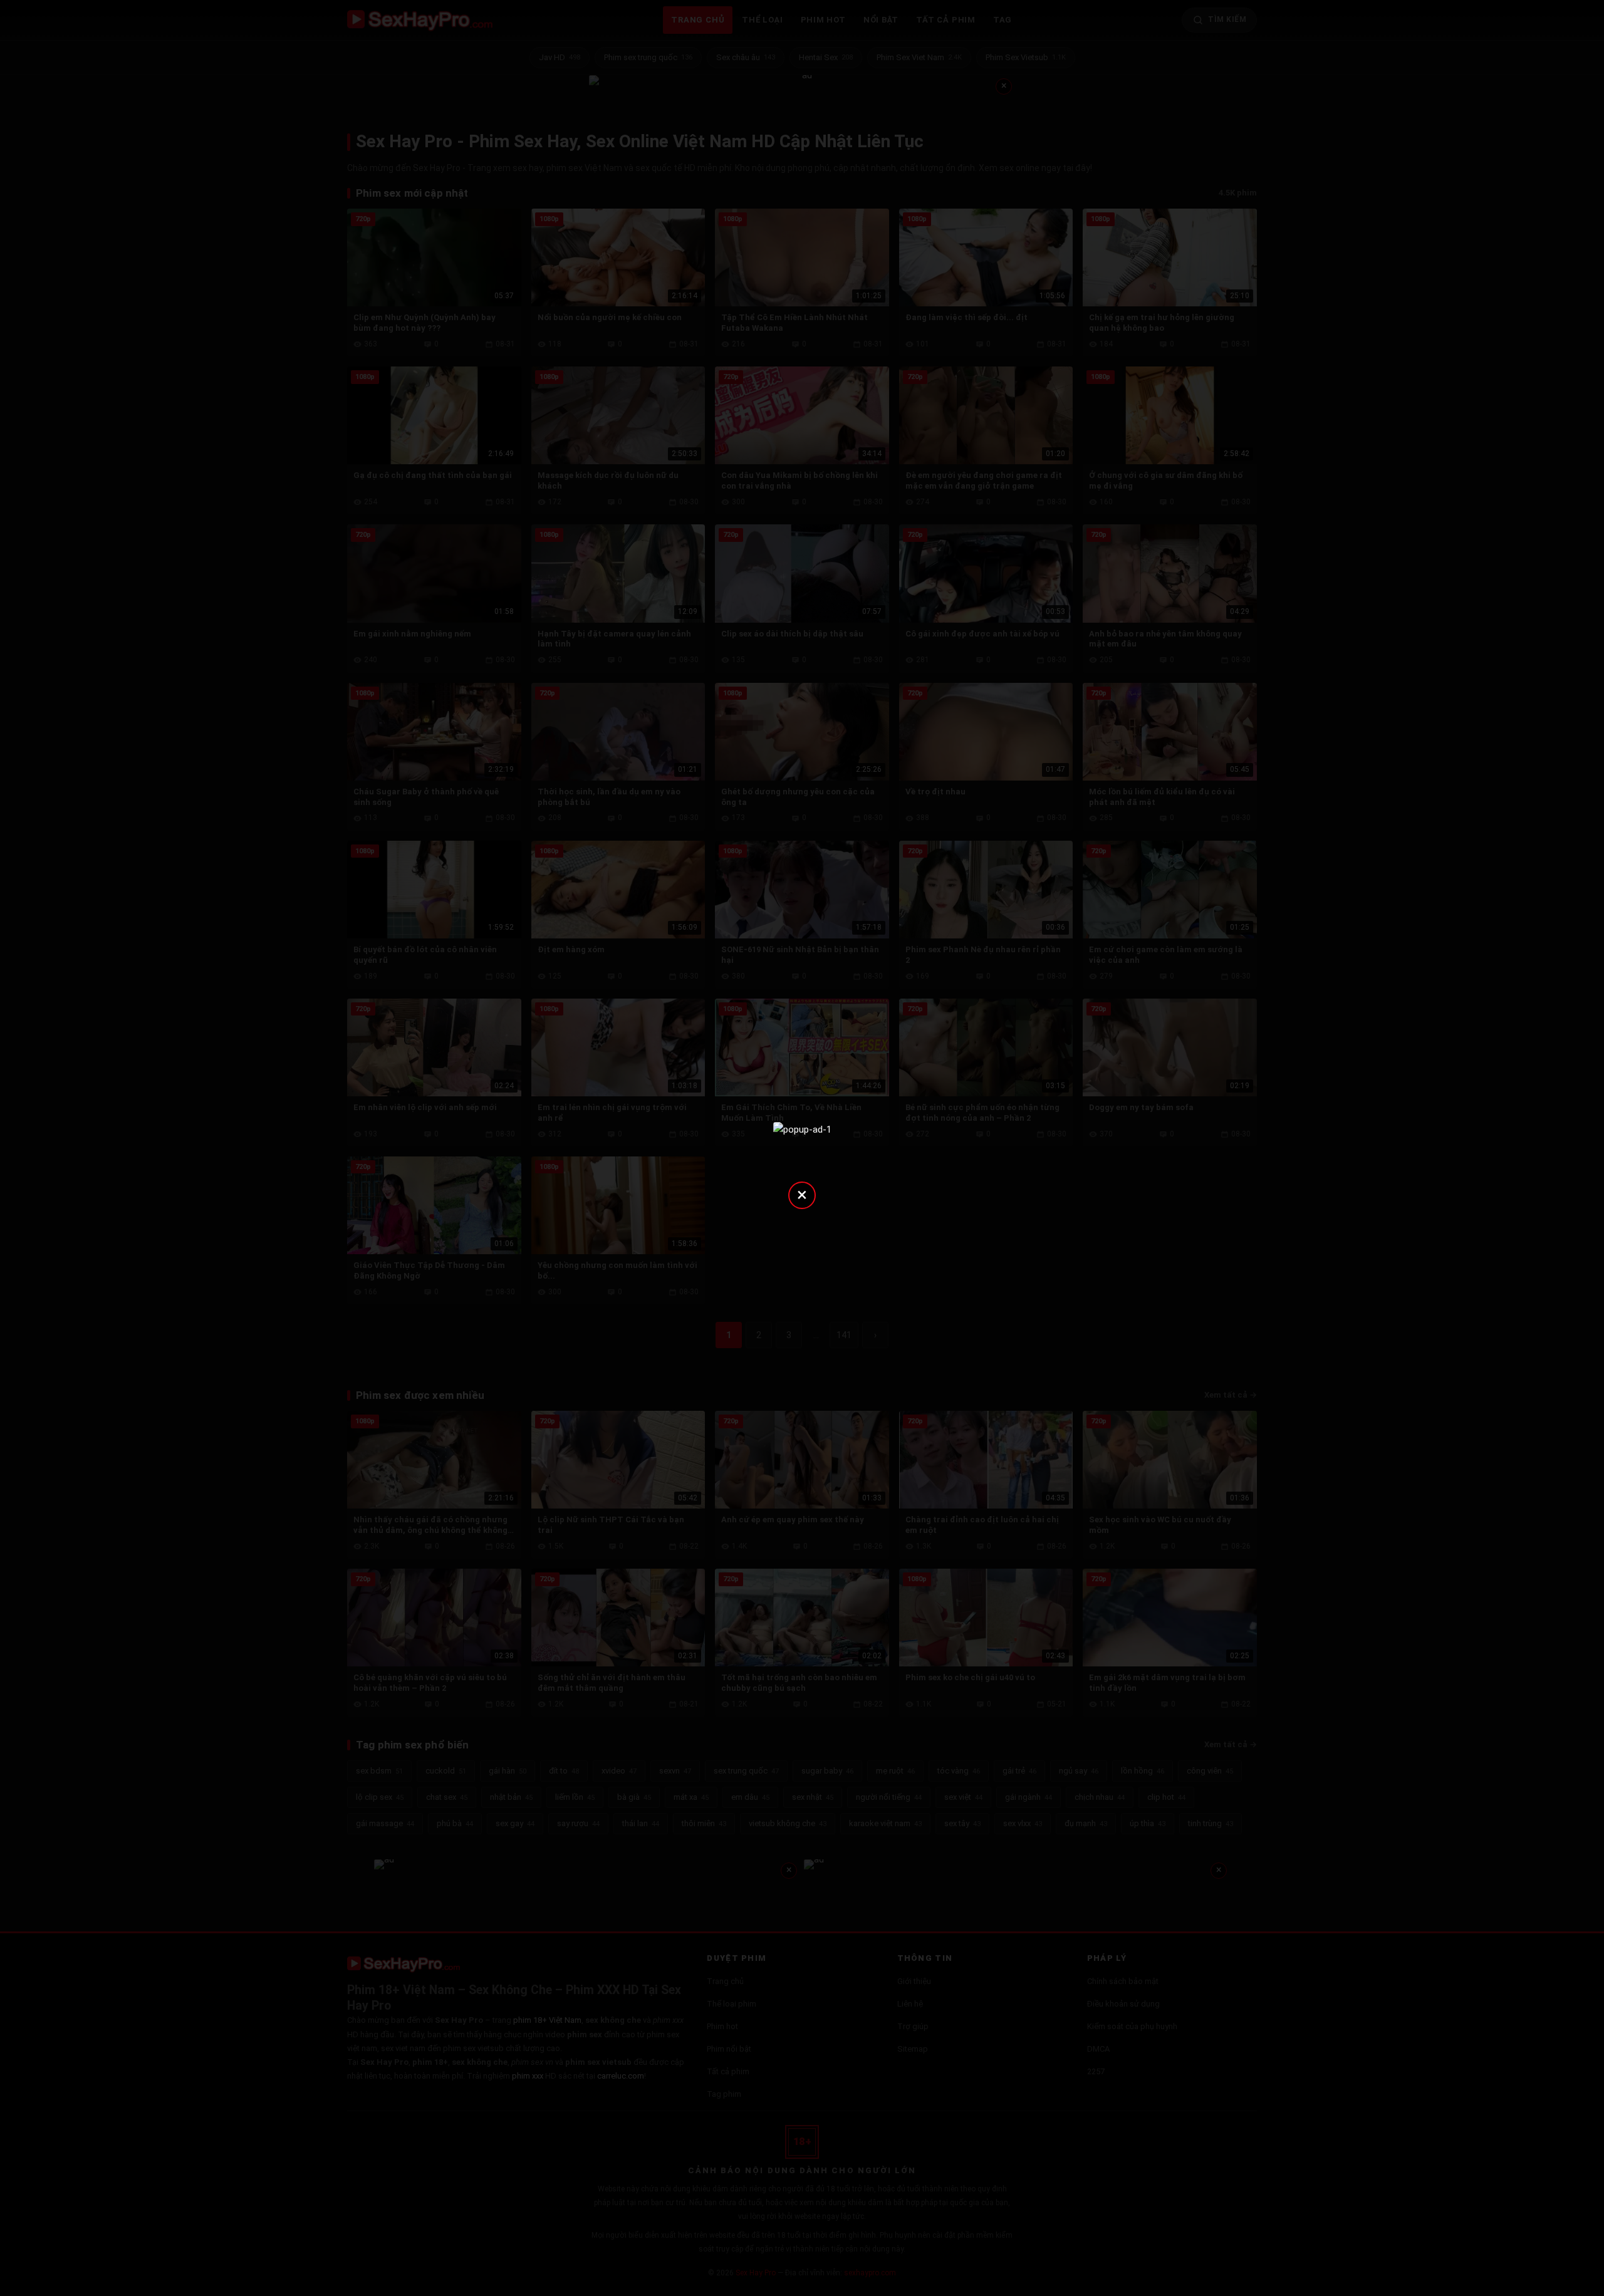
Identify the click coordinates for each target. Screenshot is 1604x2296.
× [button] (802, 1194)
